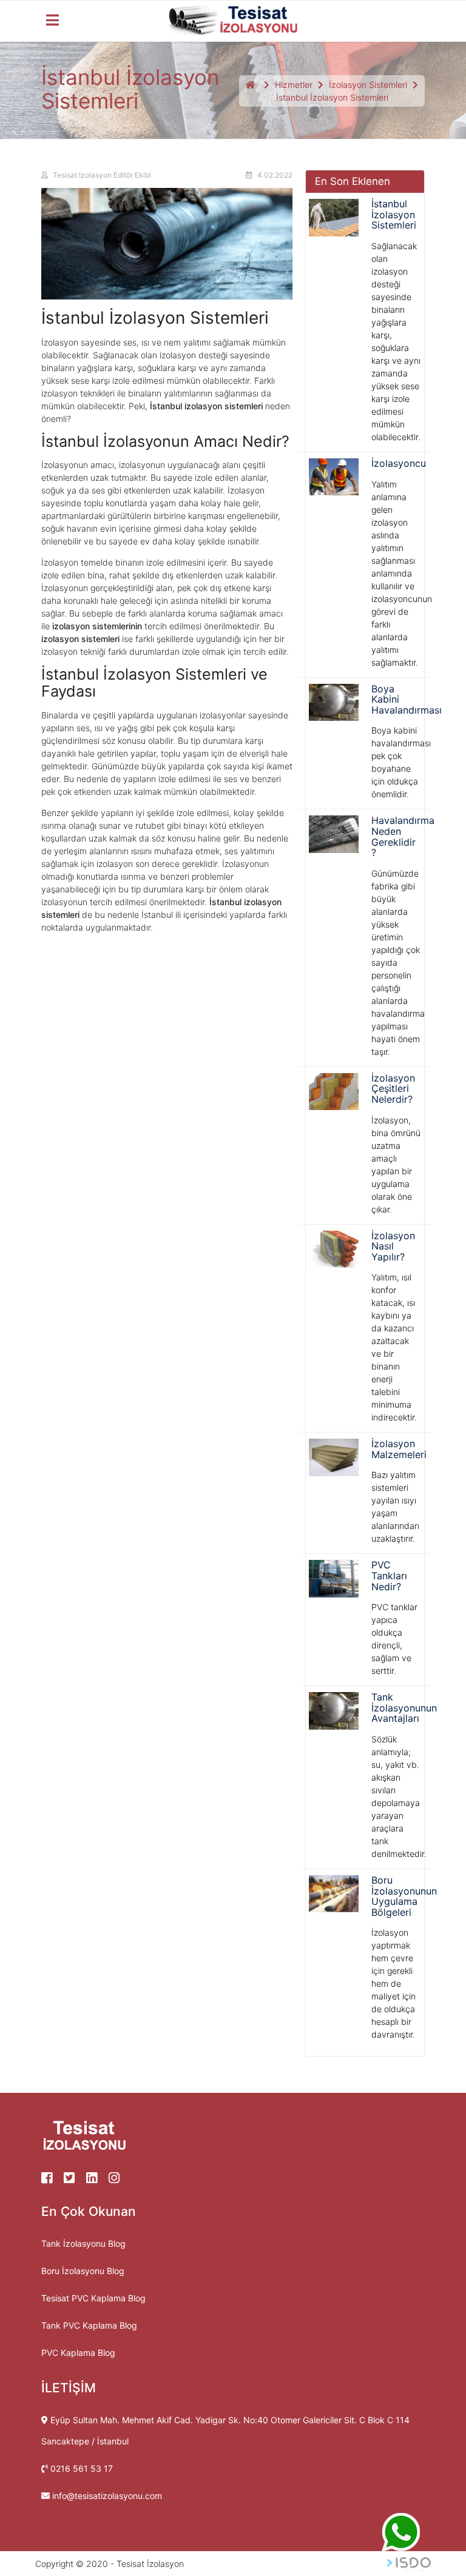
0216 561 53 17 (82, 2468)
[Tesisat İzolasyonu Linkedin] (97, 2179)
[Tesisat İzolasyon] (233, 25)
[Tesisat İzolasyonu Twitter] (75, 2179)
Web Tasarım (409, 2564)
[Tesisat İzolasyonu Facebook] (52, 2179)
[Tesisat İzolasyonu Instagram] (119, 2179)
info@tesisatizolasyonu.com (107, 2496)
